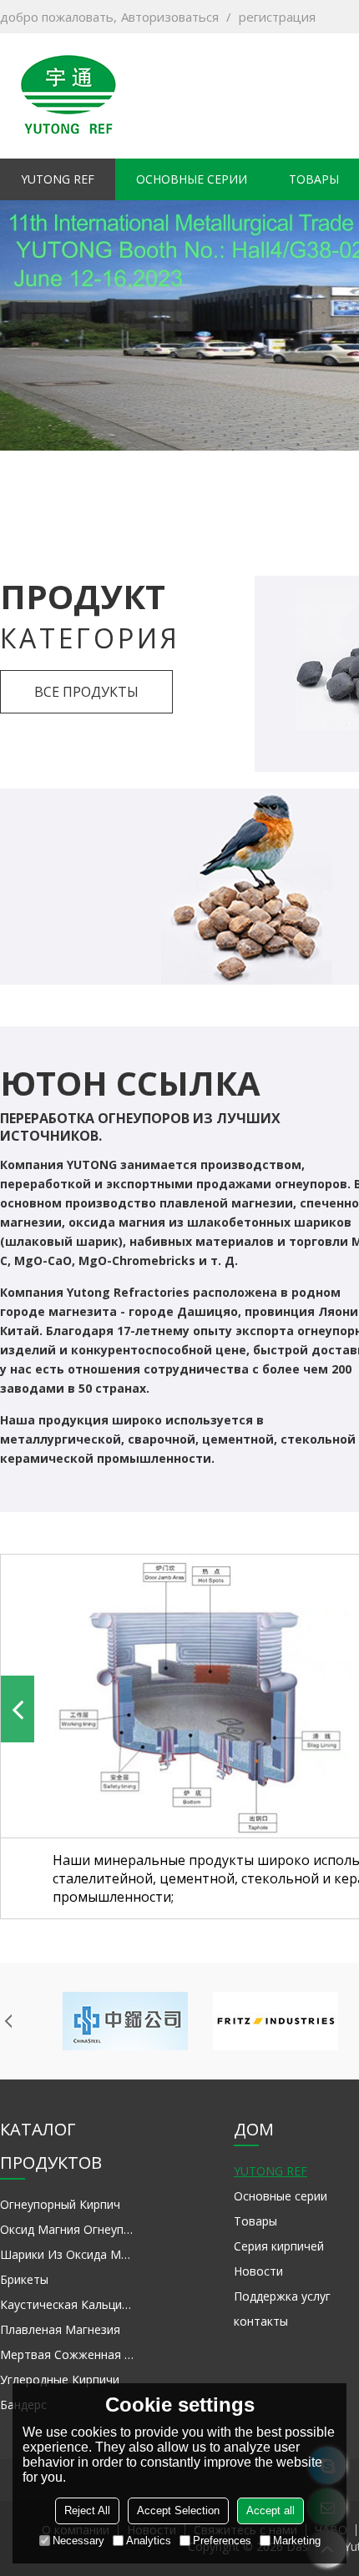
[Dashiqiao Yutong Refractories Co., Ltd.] (68, 96)
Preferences (222, 2541)
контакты (261, 2321)
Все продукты (86, 692)
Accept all (271, 2510)
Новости (258, 2271)
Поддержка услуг (282, 2296)
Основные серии (192, 179)
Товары (255, 2221)
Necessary (78, 2541)
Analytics (149, 2541)
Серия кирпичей (279, 2246)
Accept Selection (178, 2510)
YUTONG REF (58, 179)
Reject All (87, 2510)
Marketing (297, 2541)
